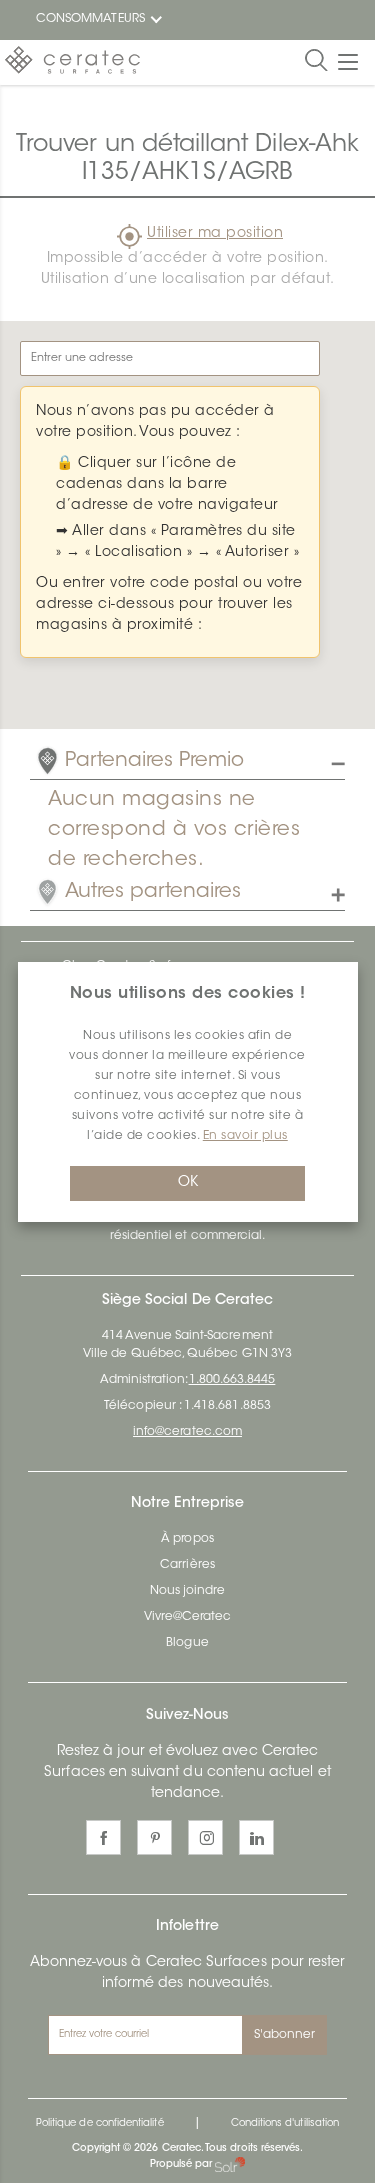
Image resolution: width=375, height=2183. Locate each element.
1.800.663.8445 (232, 1380)
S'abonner (285, 2035)
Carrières (187, 1565)
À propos (187, 1539)
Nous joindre (188, 1591)
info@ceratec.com (187, 1432)
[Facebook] (103, 1837)
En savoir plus (245, 1136)
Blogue (187, 1643)
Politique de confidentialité (100, 2124)
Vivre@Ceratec (188, 1617)
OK (188, 1183)
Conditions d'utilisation (285, 2124)
